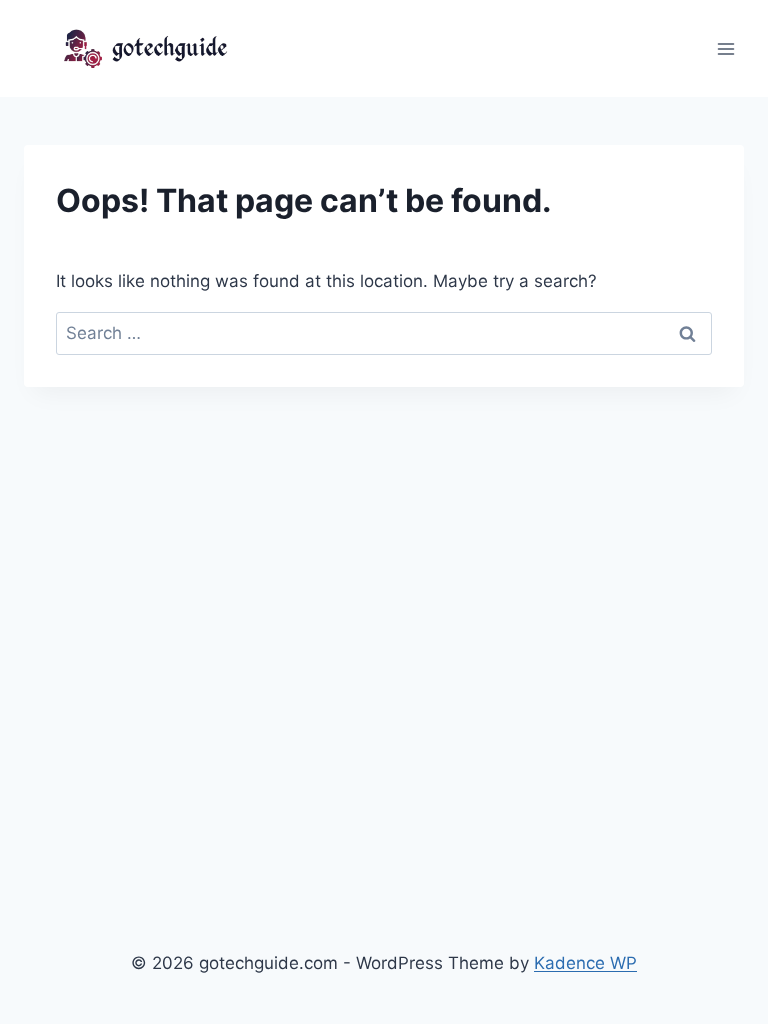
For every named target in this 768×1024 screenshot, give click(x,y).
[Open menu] (725, 48)
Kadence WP (585, 963)
